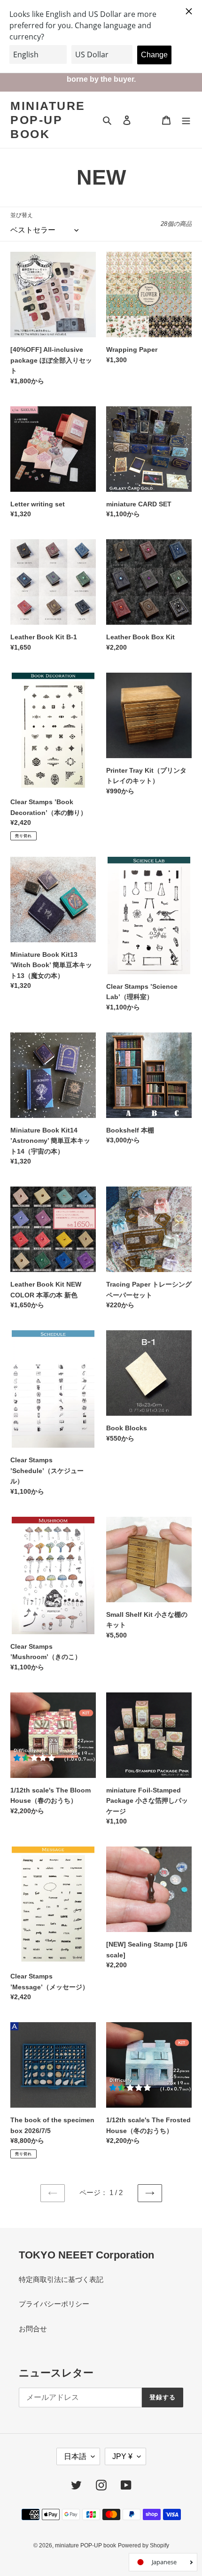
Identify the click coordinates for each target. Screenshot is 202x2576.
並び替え (22, 215)
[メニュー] (186, 120)
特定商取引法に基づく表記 (61, 2279)
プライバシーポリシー (54, 2304)
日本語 (75, 2456)
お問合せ (33, 2329)
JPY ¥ (122, 2456)
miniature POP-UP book (48, 120)
